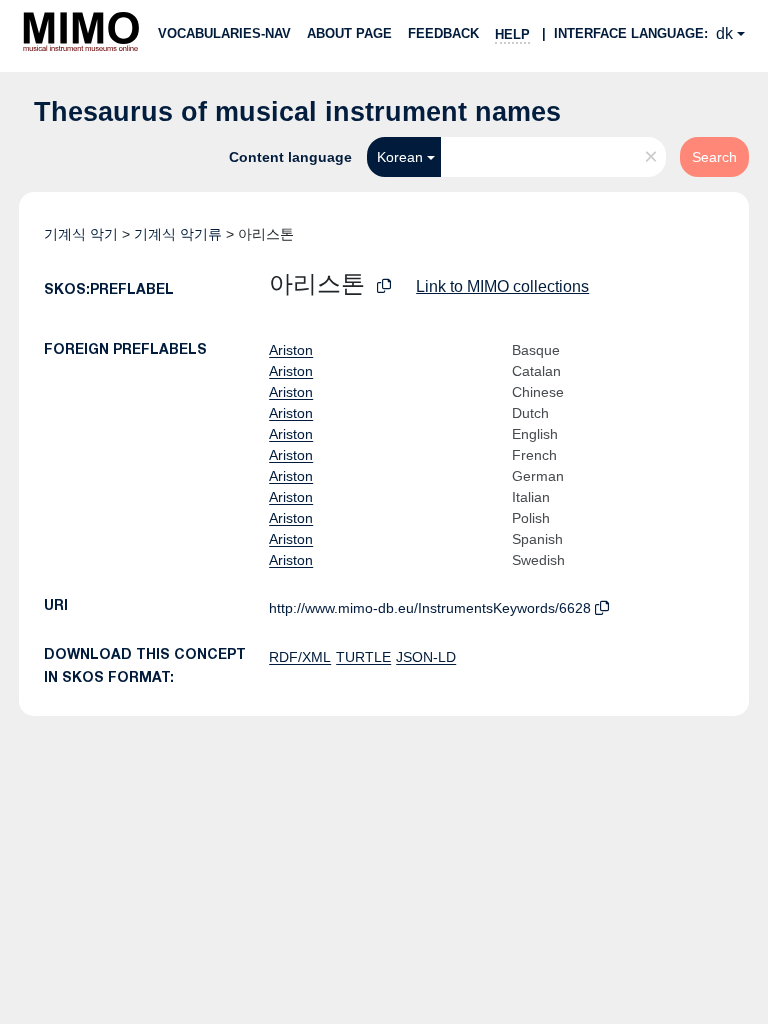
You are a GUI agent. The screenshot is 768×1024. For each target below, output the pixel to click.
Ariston (291, 350)
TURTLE (363, 657)
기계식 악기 (81, 234)
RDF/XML (300, 657)
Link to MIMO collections (502, 286)
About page (349, 33)
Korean (400, 157)
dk (724, 33)
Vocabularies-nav (224, 33)
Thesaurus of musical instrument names (297, 112)
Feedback (443, 33)
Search (714, 157)
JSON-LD (426, 657)
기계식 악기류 (178, 234)
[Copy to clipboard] (384, 286)
